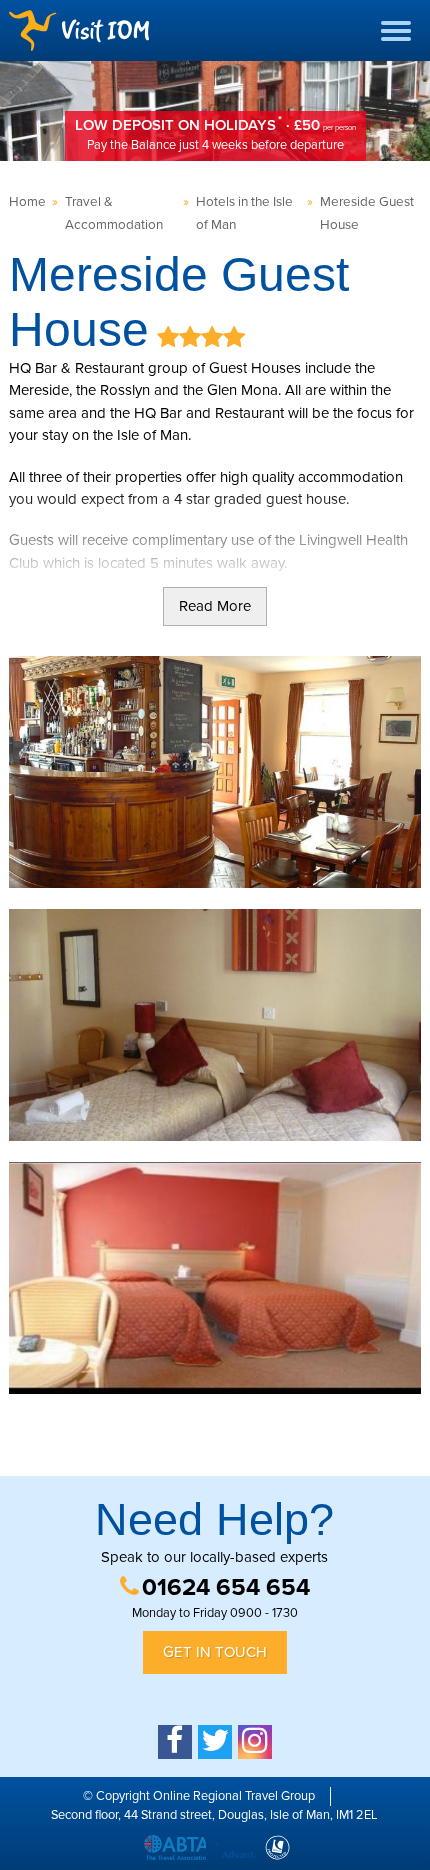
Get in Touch (215, 1652)
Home (27, 202)
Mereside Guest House (367, 213)
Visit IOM (79, 30)
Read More (215, 606)
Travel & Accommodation (114, 213)
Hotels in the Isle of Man (244, 213)
